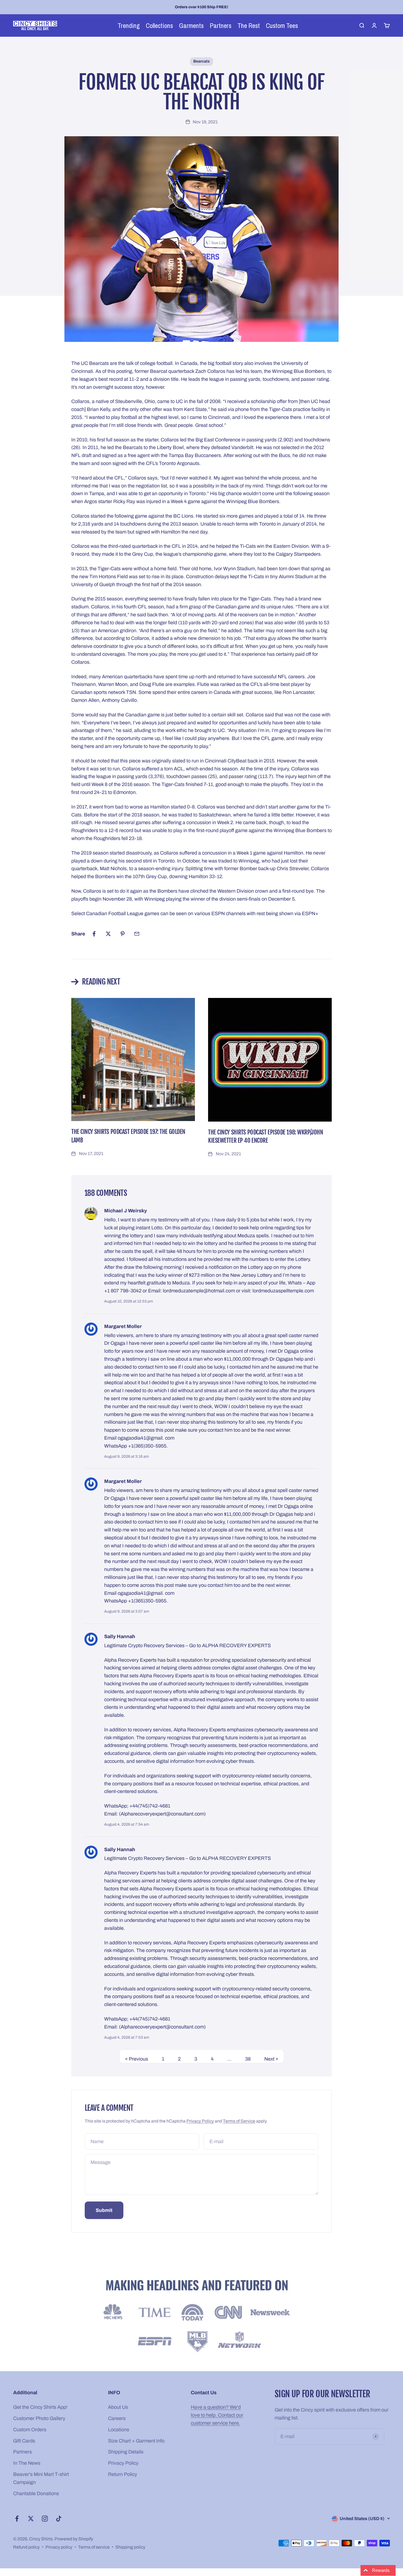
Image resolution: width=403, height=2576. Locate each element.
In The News (27, 2463)
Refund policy (26, 2547)
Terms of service (94, 2547)
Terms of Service (239, 2121)
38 (248, 2059)
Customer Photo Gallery (39, 2418)
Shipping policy (130, 2547)
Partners (22, 2452)
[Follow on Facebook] (17, 2519)
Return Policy (123, 2474)
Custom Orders (30, 2430)
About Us (118, 2407)
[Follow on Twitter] (31, 2519)
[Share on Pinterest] (123, 934)
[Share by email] (137, 934)
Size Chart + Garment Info (136, 2441)
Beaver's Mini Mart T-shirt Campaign (41, 2478)
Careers (117, 2418)
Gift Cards (24, 2441)
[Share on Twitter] (108, 934)
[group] (201, 2317)
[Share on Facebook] (94, 934)
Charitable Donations (36, 2493)
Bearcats (201, 61)
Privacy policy (59, 2547)
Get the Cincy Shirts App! (40, 2407)
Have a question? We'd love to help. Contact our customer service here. (217, 2415)
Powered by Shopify (74, 2539)
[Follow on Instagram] (45, 2519)
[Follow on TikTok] (59, 2519)
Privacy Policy (200, 2121)
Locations (119, 2430)
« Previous (137, 2059)
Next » (271, 2059)
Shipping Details (126, 2452)
